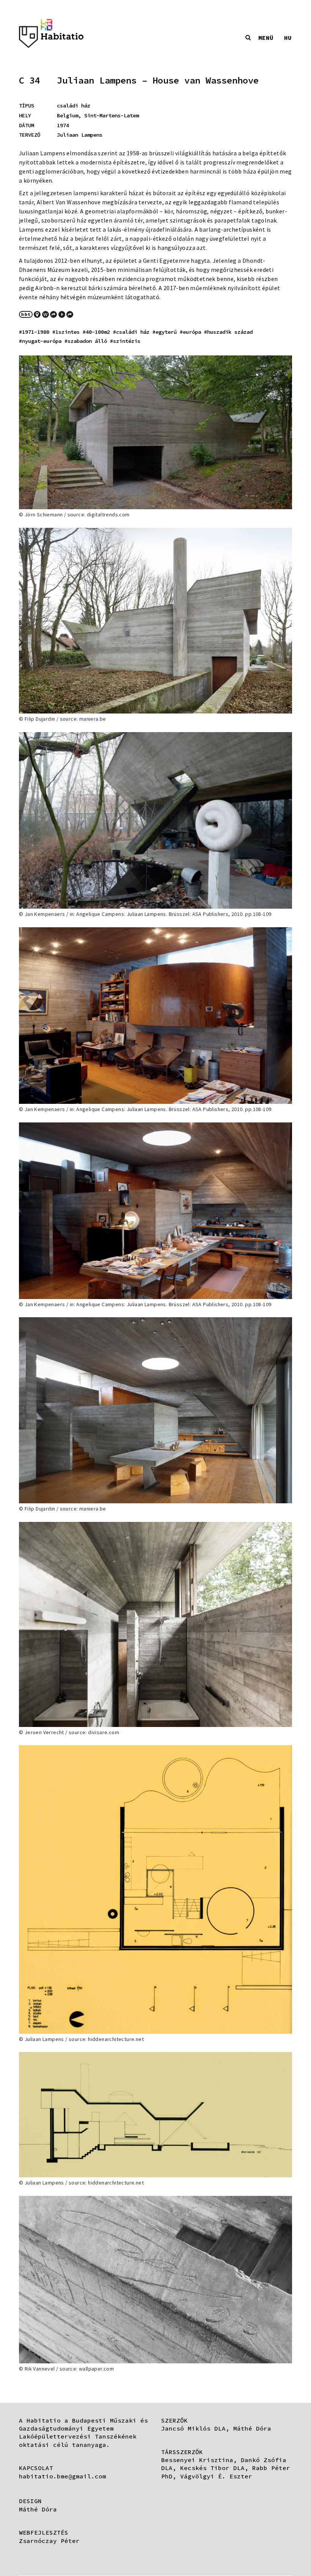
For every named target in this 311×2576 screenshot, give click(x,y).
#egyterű (165, 332)
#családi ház (131, 332)
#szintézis (125, 341)
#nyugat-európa (40, 341)
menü (266, 38)
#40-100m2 (96, 332)
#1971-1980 (34, 332)
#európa (190, 332)
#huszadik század (228, 332)
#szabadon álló (86, 341)
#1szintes (66, 332)
